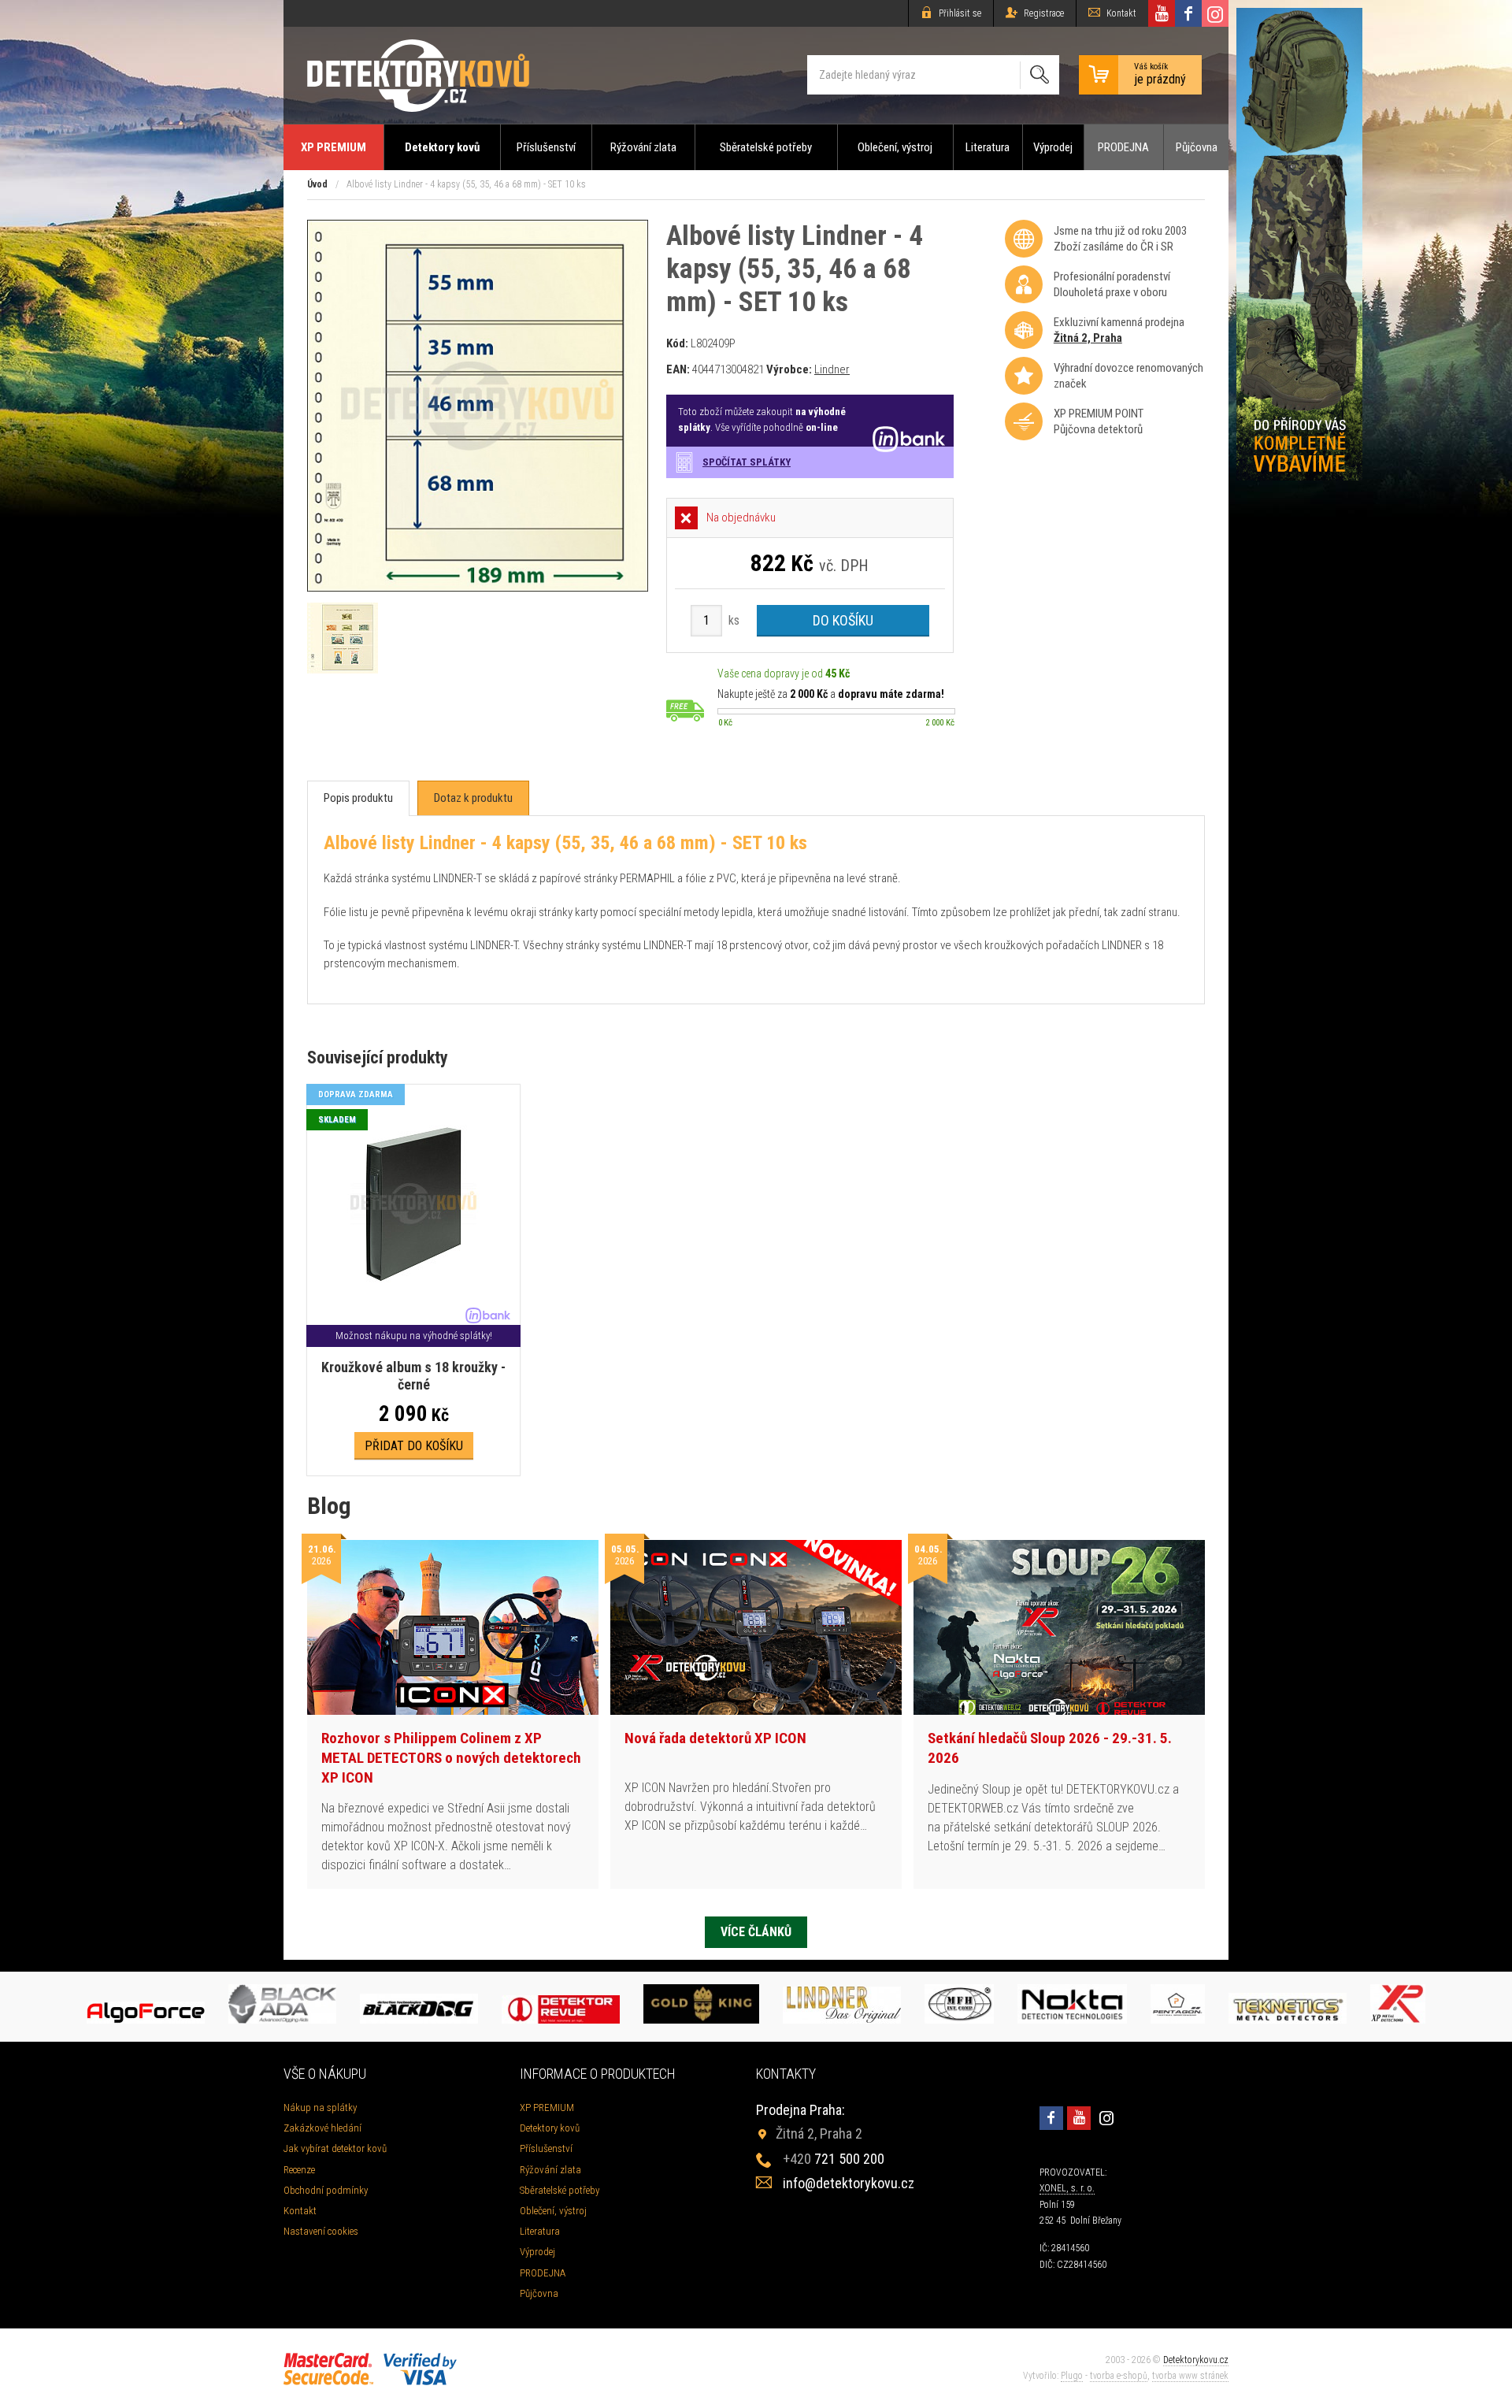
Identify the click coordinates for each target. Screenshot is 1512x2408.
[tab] (358, 798)
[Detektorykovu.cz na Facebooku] (1188, 13)
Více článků (756, 1932)
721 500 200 (834, 2159)
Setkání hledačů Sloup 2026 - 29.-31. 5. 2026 (1050, 1748)
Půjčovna (1197, 147)
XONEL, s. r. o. (1067, 2188)
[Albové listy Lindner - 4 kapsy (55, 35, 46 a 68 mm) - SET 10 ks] (478, 587)
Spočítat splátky (747, 462)
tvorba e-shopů (1119, 2376)
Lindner (832, 369)
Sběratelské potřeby (766, 147)
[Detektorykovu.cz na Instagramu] (1215, 13)
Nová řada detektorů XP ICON (715, 1738)
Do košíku (843, 620)
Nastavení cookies (321, 2231)
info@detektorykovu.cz (849, 2183)
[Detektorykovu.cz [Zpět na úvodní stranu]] (418, 75)
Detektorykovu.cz (1196, 2360)
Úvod (317, 184)
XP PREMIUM (334, 147)
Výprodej (1053, 147)
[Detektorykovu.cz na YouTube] (1162, 13)
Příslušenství (546, 147)
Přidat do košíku (414, 1446)
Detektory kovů (442, 147)
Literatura (988, 147)
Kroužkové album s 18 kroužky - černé (413, 1376)
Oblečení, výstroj (895, 147)
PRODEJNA (1123, 147)
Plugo (1072, 2376)
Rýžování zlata (643, 147)
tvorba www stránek (1190, 2376)
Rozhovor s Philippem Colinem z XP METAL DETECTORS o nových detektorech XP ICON (451, 1757)
